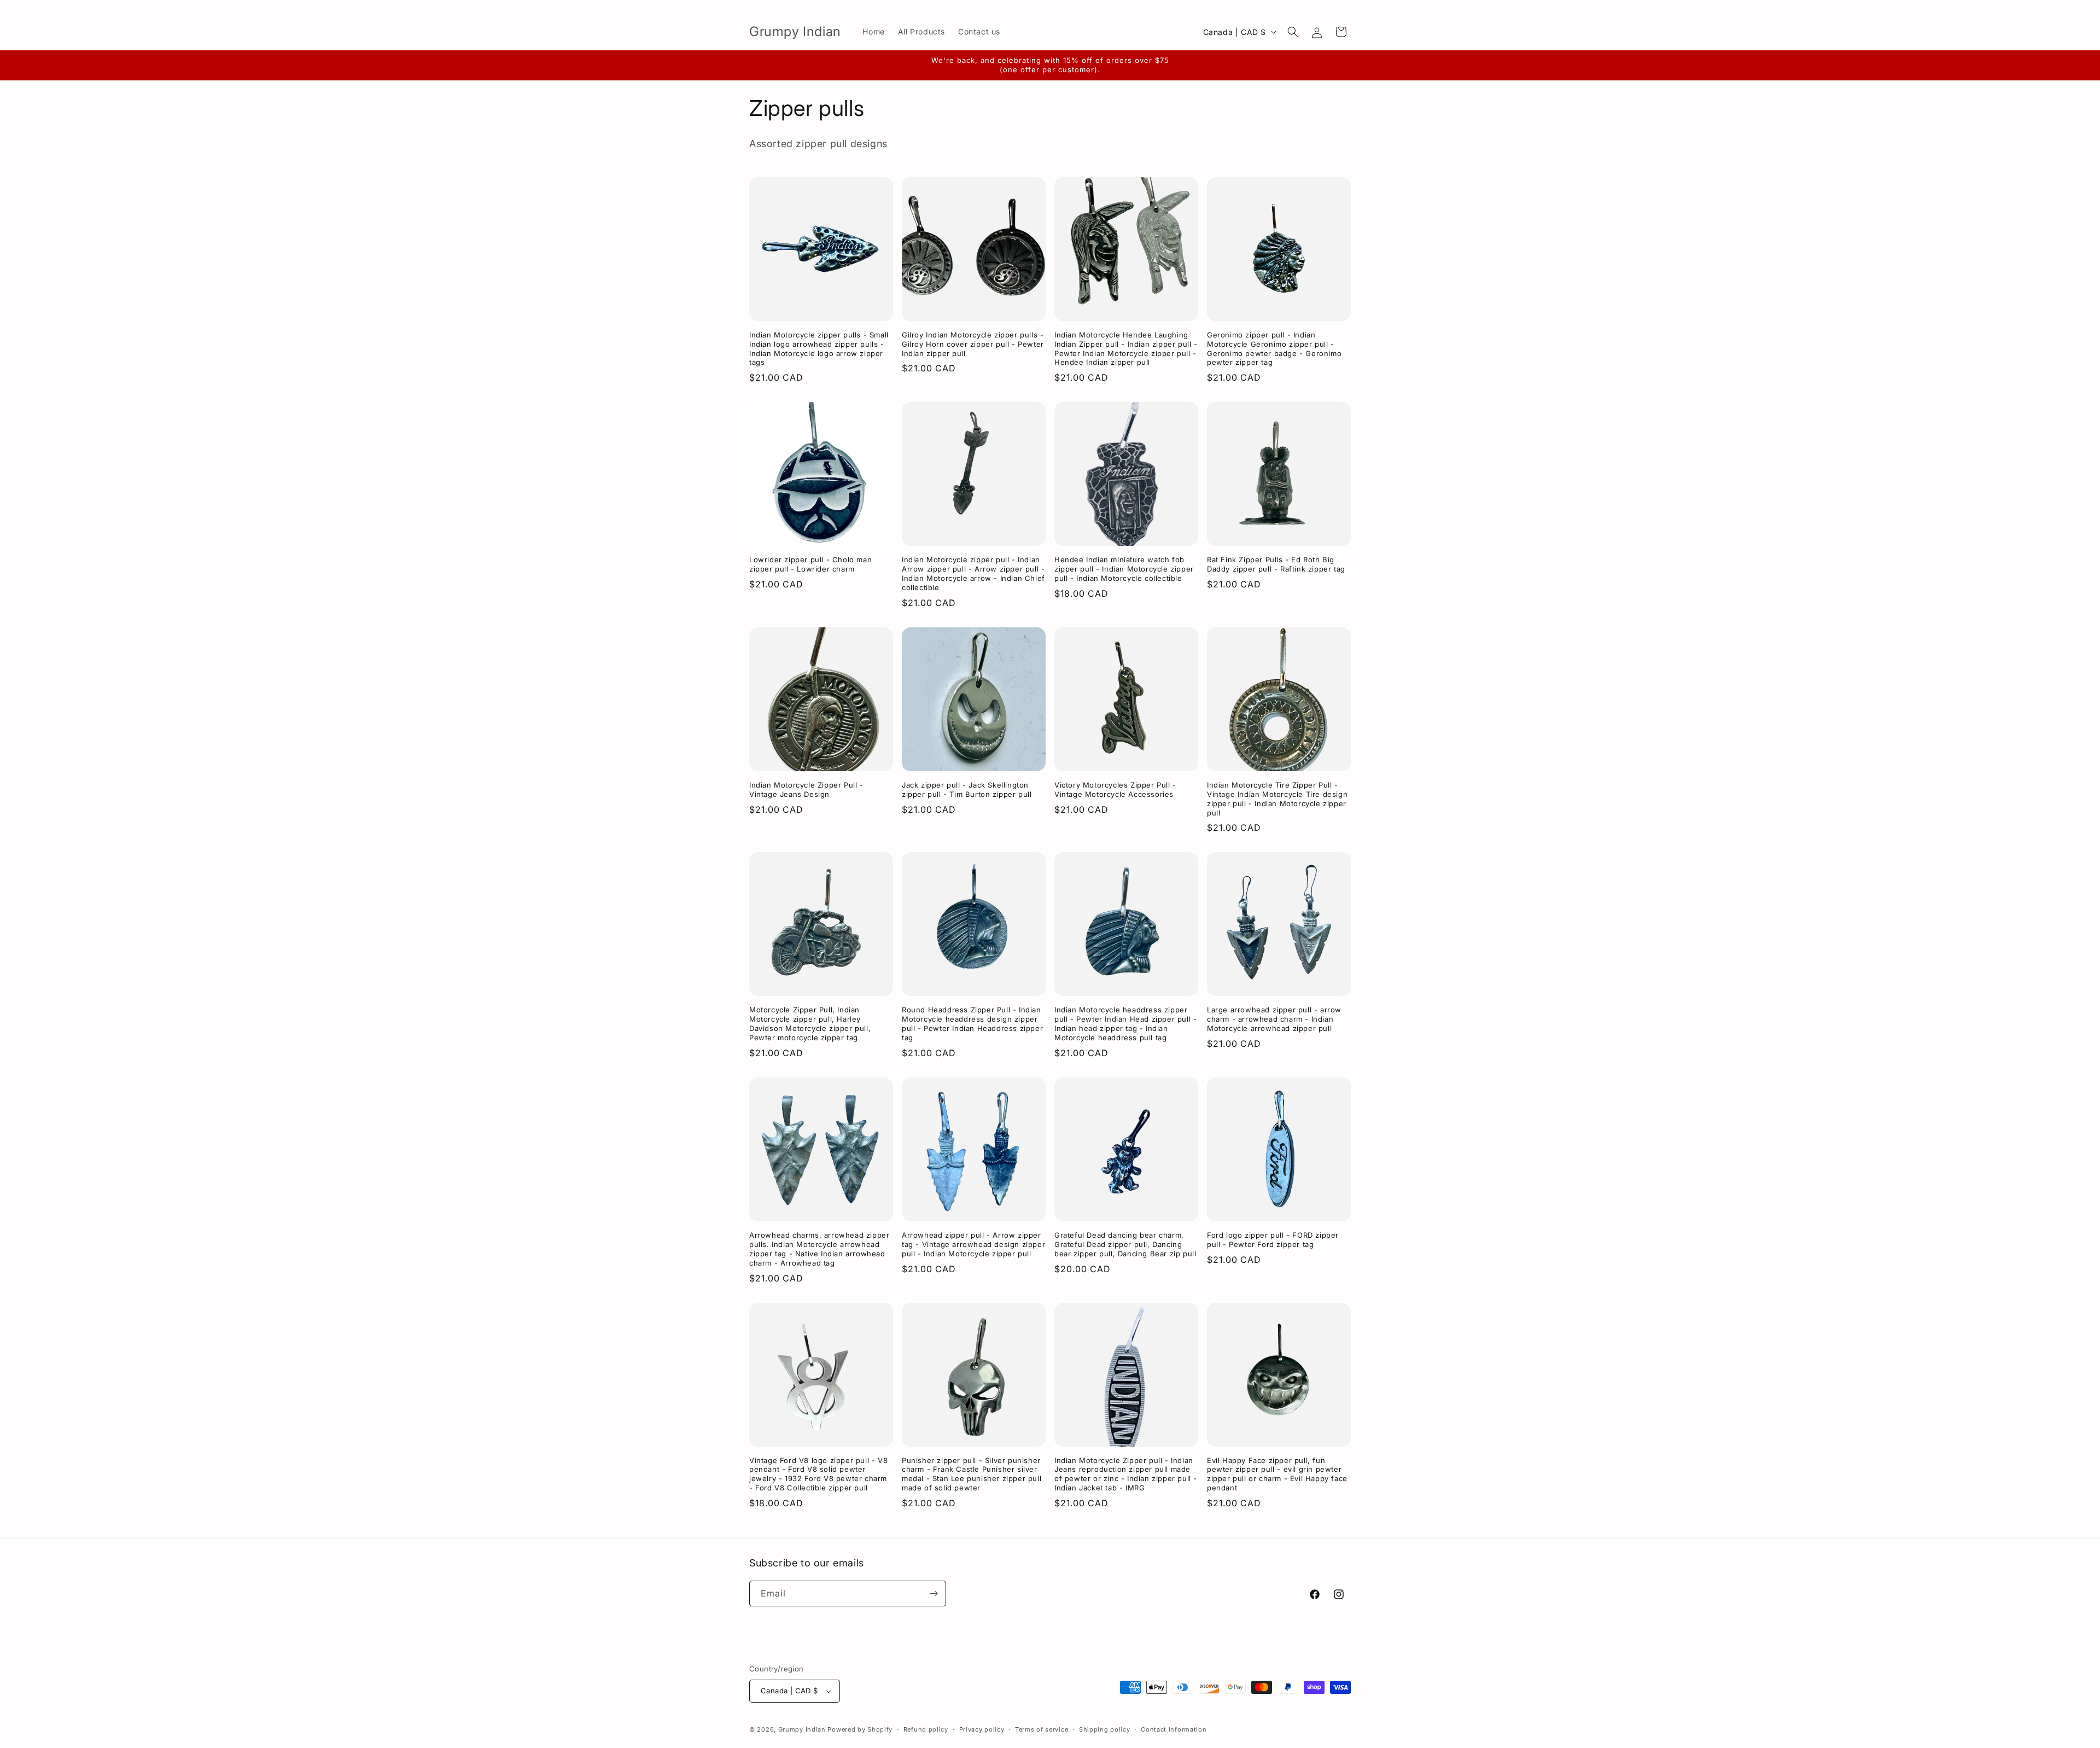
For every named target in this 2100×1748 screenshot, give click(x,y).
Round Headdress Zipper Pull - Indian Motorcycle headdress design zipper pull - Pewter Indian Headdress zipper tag (972, 1024)
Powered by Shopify (860, 1729)
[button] (1293, 32)
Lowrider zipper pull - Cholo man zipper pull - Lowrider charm (810, 564)
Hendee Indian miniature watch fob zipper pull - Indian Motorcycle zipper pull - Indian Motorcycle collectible (1124, 569)
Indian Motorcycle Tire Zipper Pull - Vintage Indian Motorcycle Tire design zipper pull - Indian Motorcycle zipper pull (1277, 799)
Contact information (1174, 1729)
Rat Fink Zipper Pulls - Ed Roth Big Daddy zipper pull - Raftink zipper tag (1276, 564)
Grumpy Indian (802, 1729)
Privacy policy (982, 1729)
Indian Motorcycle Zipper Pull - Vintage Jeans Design (806, 789)
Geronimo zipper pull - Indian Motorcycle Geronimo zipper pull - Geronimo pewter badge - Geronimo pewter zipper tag (1274, 349)
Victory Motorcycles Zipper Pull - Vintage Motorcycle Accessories (1115, 789)
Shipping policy (1105, 1729)
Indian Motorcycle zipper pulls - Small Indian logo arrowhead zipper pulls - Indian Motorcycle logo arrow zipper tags (819, 349)
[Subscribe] (934, 1593)
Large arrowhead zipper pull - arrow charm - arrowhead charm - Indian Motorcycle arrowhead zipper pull (1274, 1019)
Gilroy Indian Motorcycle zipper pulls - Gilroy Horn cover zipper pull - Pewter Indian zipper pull (973, 344)
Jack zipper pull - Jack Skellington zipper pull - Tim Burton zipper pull (967, 789)
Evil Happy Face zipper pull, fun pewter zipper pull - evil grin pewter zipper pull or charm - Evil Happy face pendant (1277, 1474)
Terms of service (1042, 1729)
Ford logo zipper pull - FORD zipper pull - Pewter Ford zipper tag (1273, 1240)
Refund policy (926, 1729)
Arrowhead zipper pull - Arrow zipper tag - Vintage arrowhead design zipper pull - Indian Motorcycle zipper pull (973, 1244)
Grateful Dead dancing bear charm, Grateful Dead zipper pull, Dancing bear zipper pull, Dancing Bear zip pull (1125, 1244)
